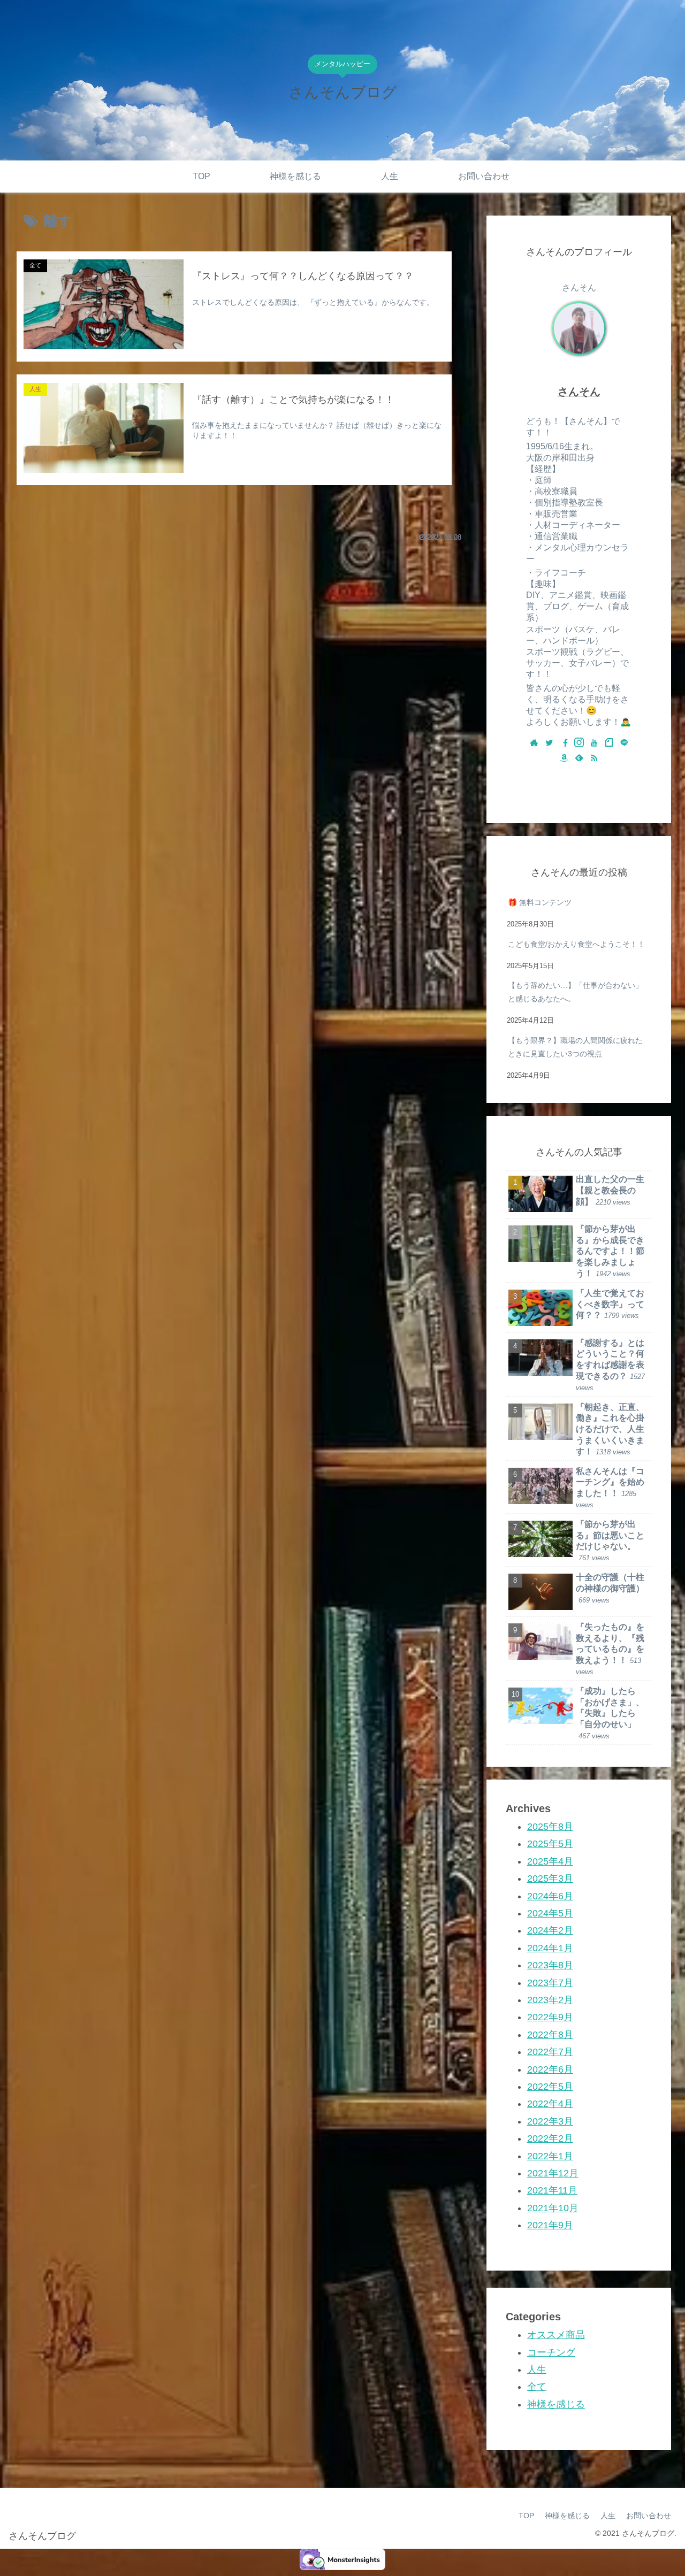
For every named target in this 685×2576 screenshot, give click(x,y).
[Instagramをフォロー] (579, 743)
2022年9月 (550, 2017)
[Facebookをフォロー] (564, 743)
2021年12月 (553, 2173)
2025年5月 (550, 1844)
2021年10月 (553, 2207)
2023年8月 (550, 1965)
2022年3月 (550, 2121)
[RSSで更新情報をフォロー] (594, 758)
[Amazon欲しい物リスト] (564, 758)
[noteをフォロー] (609, 743)
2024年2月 (550, 1930)
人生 (537, 2370)
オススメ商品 (556, 2335)
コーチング (551, 2352)
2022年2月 (550, 2138)
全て (537, 2387)
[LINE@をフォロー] (624, 743)
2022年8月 (550, 2034)
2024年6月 (550, 1896)
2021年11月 (552, 2190)
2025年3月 (550, 1879)
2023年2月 (550, 2000)
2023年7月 (550, 1982)
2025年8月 (550, 1827)
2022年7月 (550, 2052)
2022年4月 (550, 2104)
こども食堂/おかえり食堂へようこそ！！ (576, 944)
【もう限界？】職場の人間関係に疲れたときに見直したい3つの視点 (575, 1047)
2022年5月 (550, 2087)
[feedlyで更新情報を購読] (579, 758)
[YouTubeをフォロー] (594, 743)
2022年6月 (550, 2069)
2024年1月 (550, 1948)
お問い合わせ (649, 2516)
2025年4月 (550, 1861)
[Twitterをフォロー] (549, 743)
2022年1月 (550, 2156)
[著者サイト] (534, 743)
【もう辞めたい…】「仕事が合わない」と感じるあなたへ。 (575, 992)
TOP (526, 2516)
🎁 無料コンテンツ (540, 902)
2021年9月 (550, 2225)
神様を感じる (556, 2404)
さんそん (579, 392)
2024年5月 (550, 1913)
